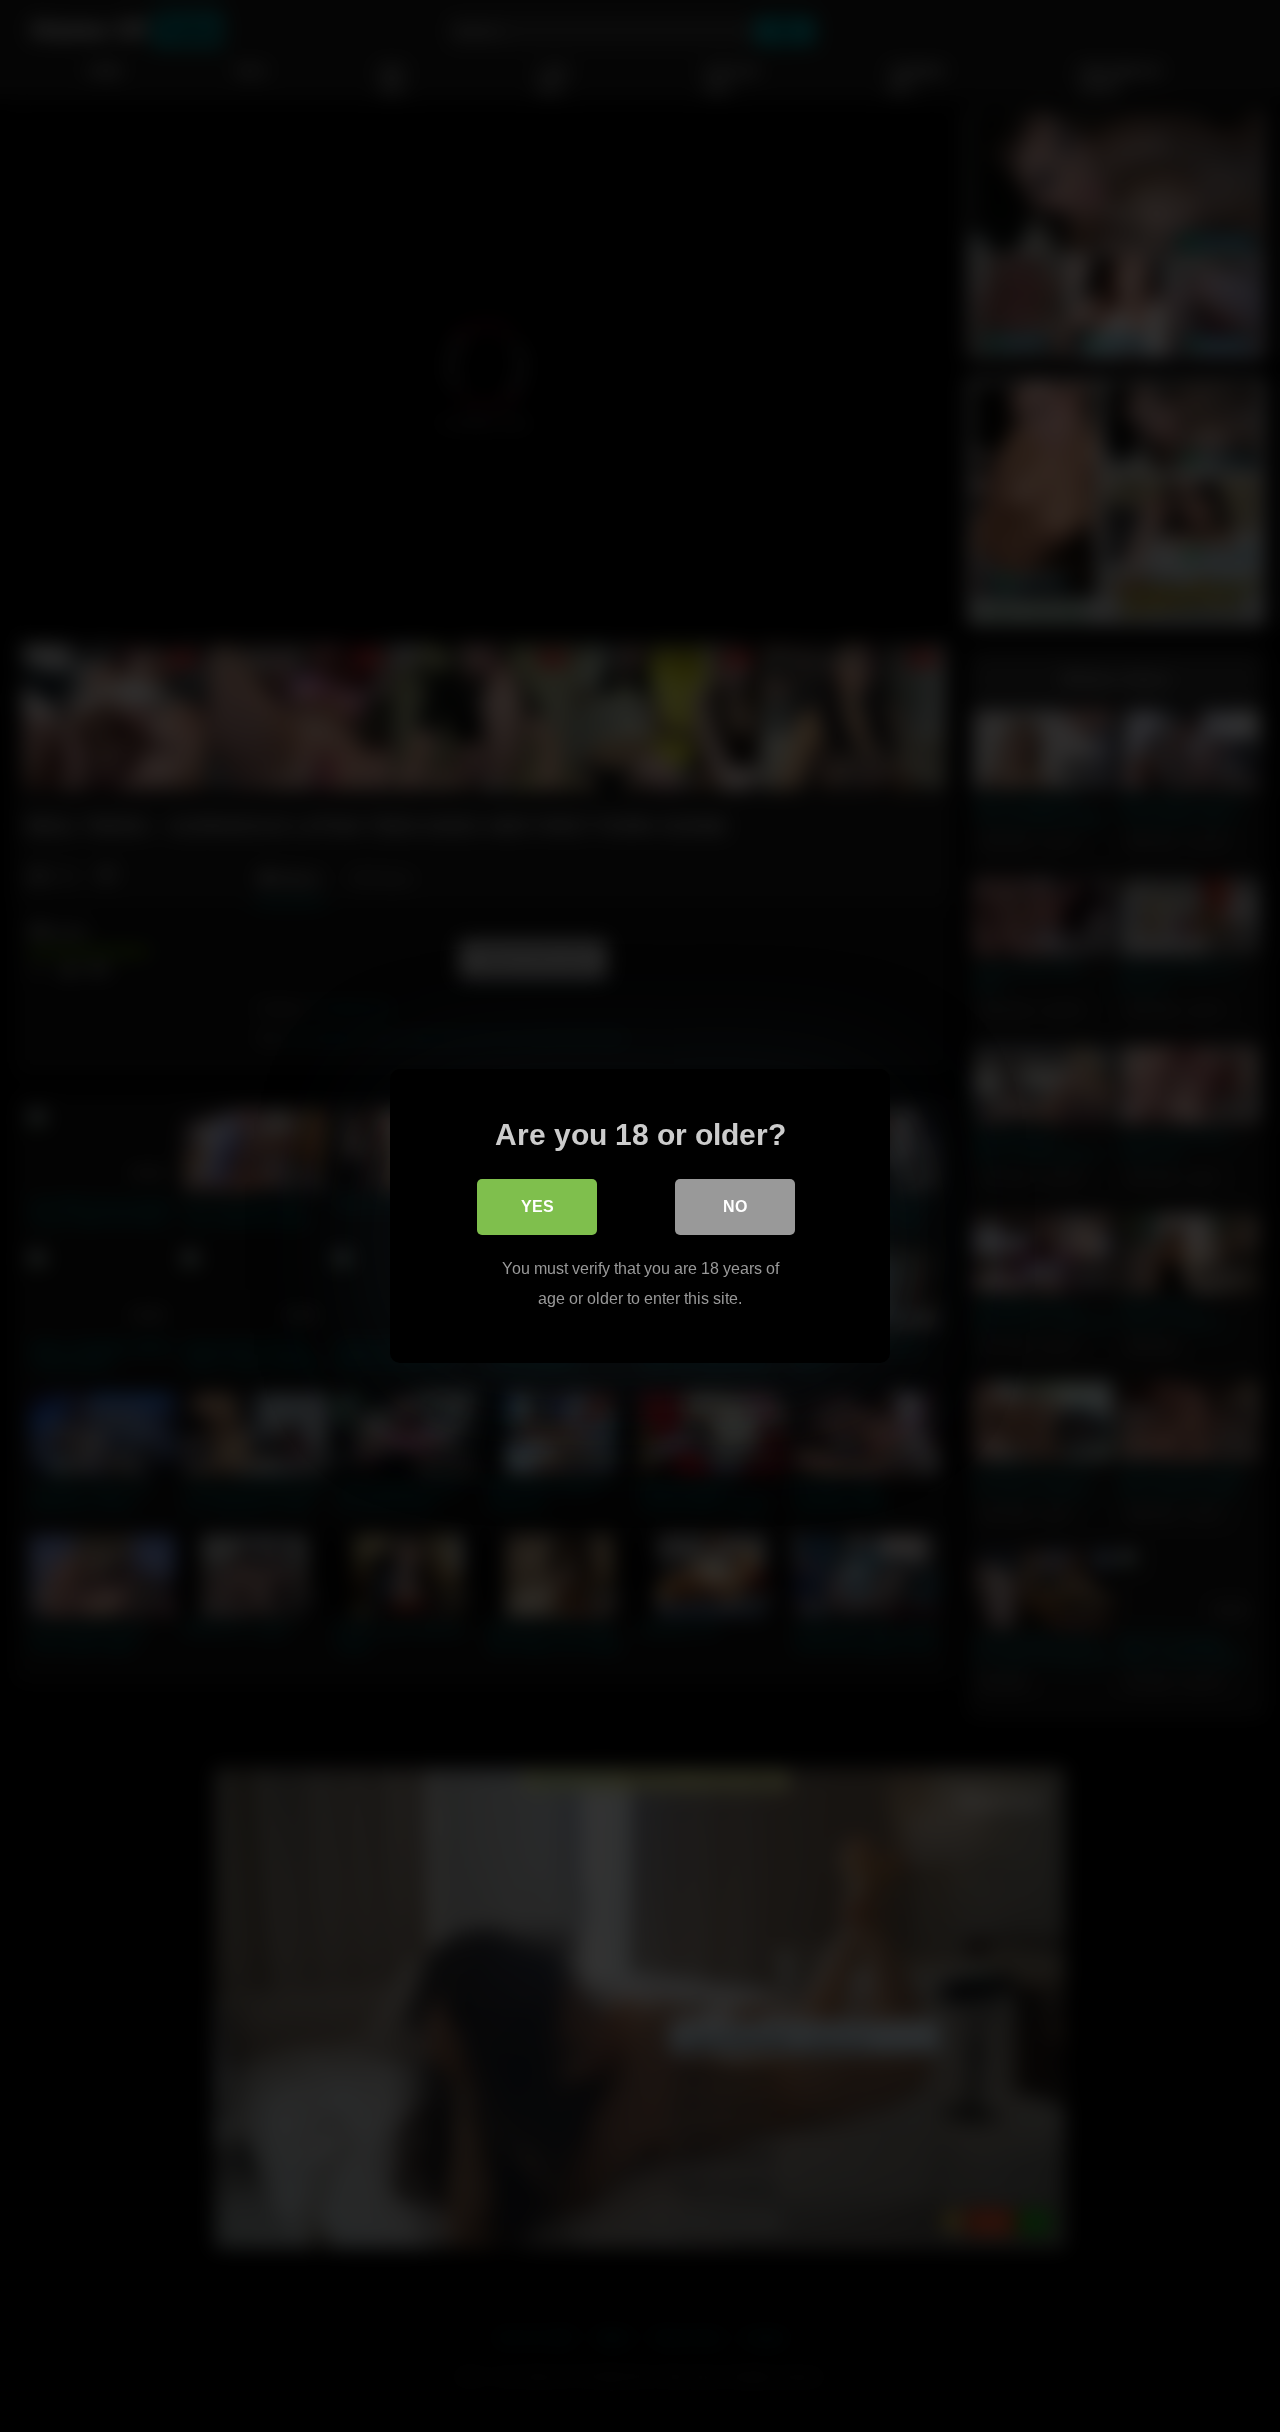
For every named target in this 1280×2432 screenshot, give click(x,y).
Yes (537, 1206)
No (735, 1206)
